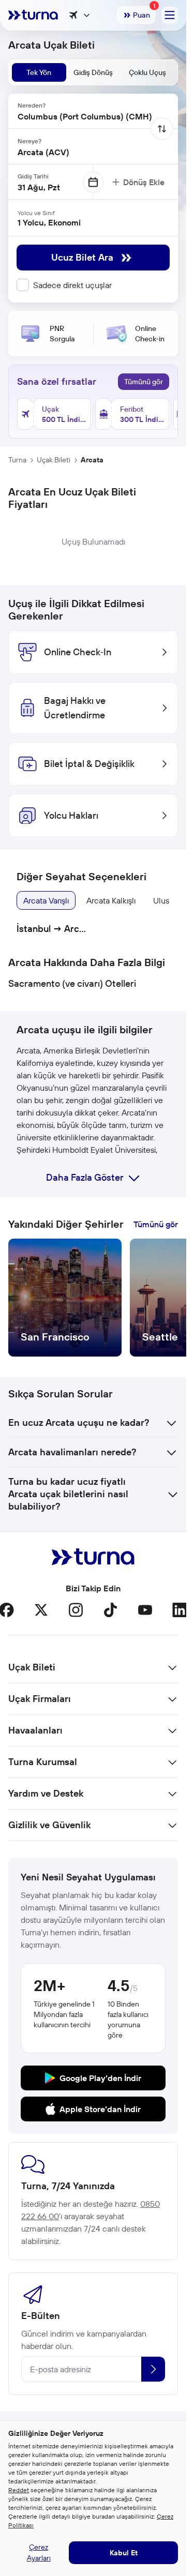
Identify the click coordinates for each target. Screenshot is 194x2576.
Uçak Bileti (54, 460)
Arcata (92, 460)
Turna (17, 460)
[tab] (39, 72)
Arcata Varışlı (46, 900)
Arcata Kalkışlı (111, 900)
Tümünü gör (144, 382)
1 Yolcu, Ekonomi (49, 222)
